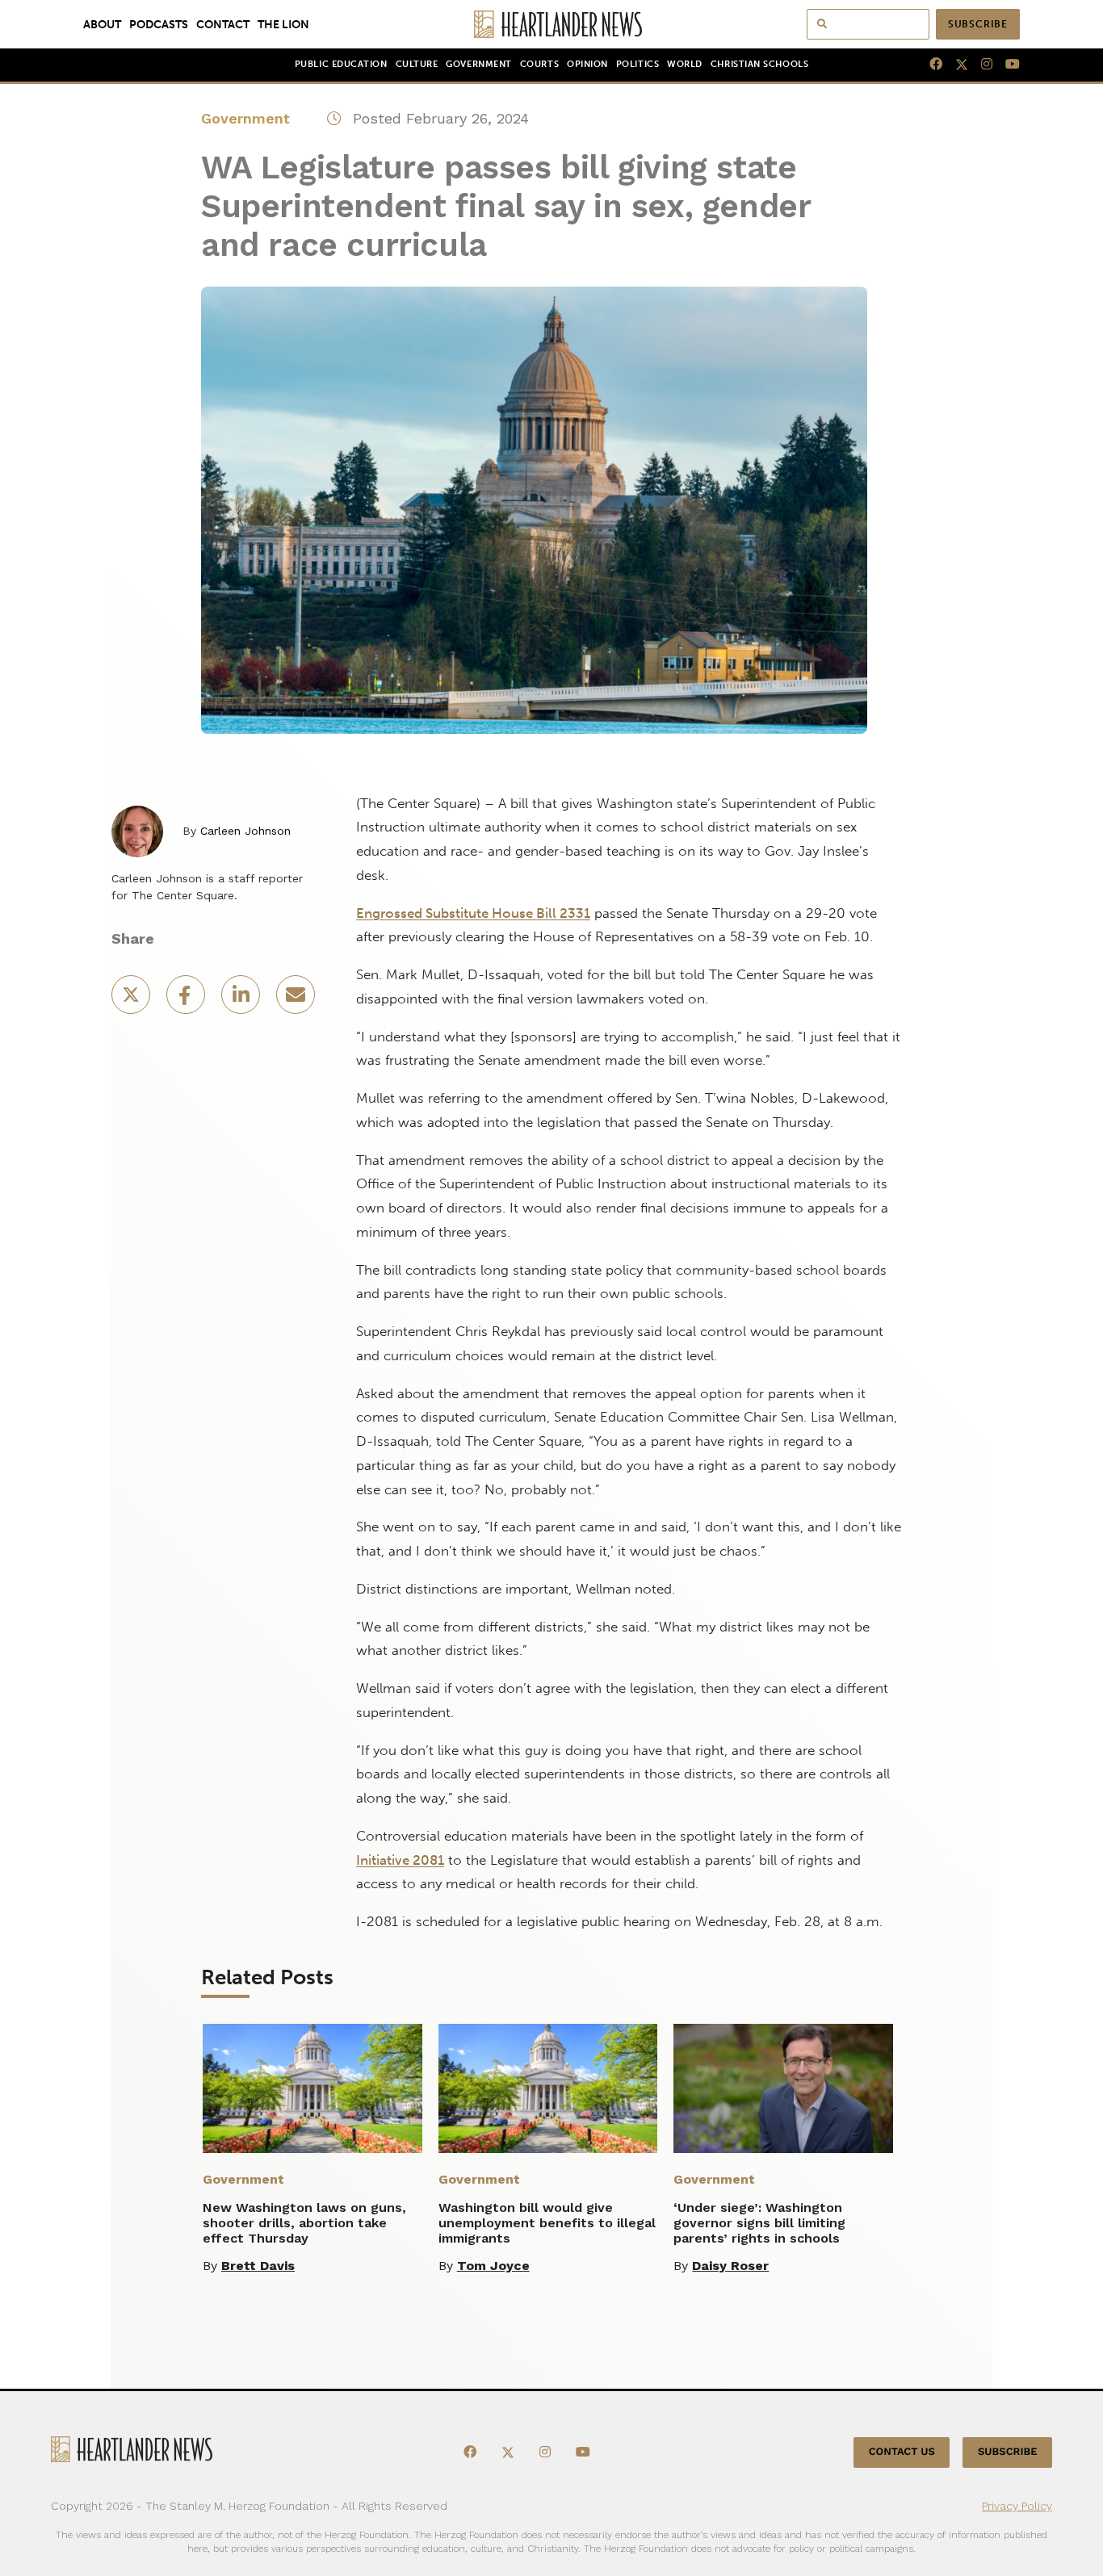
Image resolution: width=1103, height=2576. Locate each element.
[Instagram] (980, 65)
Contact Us (902, 2452)
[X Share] (132, 1000)
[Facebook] (929, 65)
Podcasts (159, 24)
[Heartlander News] (552, 24)
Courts (539, 64)
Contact (223, 24)
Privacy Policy (1017, 2506)
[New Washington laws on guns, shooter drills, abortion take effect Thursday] (312, 2088)
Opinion (587, 64)
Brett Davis (258, 2266)
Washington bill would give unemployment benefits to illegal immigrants (547, 2223)
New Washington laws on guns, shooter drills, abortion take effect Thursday (304, 2223)
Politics (637, 64)
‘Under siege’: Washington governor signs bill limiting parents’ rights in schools (759, 2223)
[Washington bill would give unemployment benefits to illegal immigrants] (548, 2088)
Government (478, 64)
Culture (417, 64)
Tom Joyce (493, 2266)
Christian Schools (759, 64)
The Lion (283, 24)
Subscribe (978, 24)
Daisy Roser (730, 2266)
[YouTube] (1006, 65)
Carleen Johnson (245, 831)
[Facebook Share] (187, 1000)
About (102, 24)
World (685, 64)
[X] (955, 65)
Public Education (341, 64)
